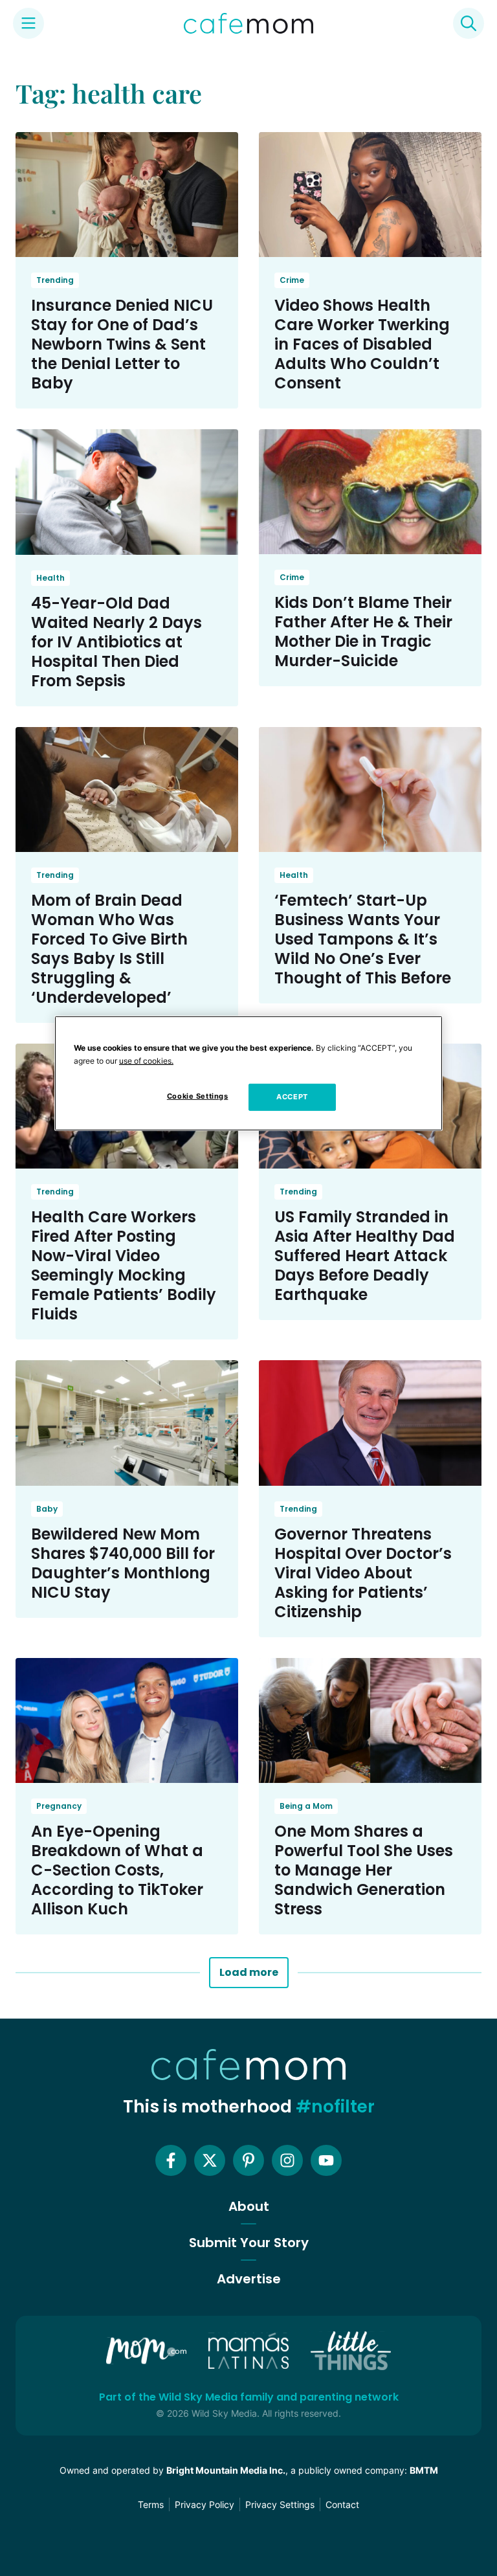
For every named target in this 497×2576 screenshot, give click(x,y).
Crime (292, 280)
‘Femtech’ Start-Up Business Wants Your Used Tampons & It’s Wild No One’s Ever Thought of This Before (363, 939)
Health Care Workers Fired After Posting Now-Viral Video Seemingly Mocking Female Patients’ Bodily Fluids (124, 1265)
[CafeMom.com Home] (248, 23)
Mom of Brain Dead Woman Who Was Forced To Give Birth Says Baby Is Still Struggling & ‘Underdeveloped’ (109, 949)
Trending (55, 280)
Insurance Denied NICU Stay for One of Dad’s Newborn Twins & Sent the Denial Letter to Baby (122, 344)
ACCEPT (292, 1097)
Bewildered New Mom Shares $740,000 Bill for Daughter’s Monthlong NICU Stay (123, 1563)
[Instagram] (287, 2160)
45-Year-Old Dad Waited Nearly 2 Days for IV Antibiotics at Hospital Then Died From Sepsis (116, 642)
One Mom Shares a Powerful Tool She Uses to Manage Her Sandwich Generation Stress (364, 1870)
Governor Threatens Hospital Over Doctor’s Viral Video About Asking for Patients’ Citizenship (363, 1573)
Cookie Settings (198, 1096)
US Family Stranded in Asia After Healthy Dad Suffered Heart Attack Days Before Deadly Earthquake (365, 1256)
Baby (47, 1509)
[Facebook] (171, 2160)
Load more (249, 1972)
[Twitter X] (210, 2160)
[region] (248, 1073)
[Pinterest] (248, 2160)
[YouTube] (326, 2160)
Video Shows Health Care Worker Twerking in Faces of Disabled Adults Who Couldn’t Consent (362, 344)
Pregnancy (59, 1806)
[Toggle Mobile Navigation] (28, 23)
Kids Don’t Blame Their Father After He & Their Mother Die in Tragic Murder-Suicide (363, 632)
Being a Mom (306, 1806)
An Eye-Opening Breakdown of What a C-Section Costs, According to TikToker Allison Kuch (117, 1870)
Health (50, 578)
